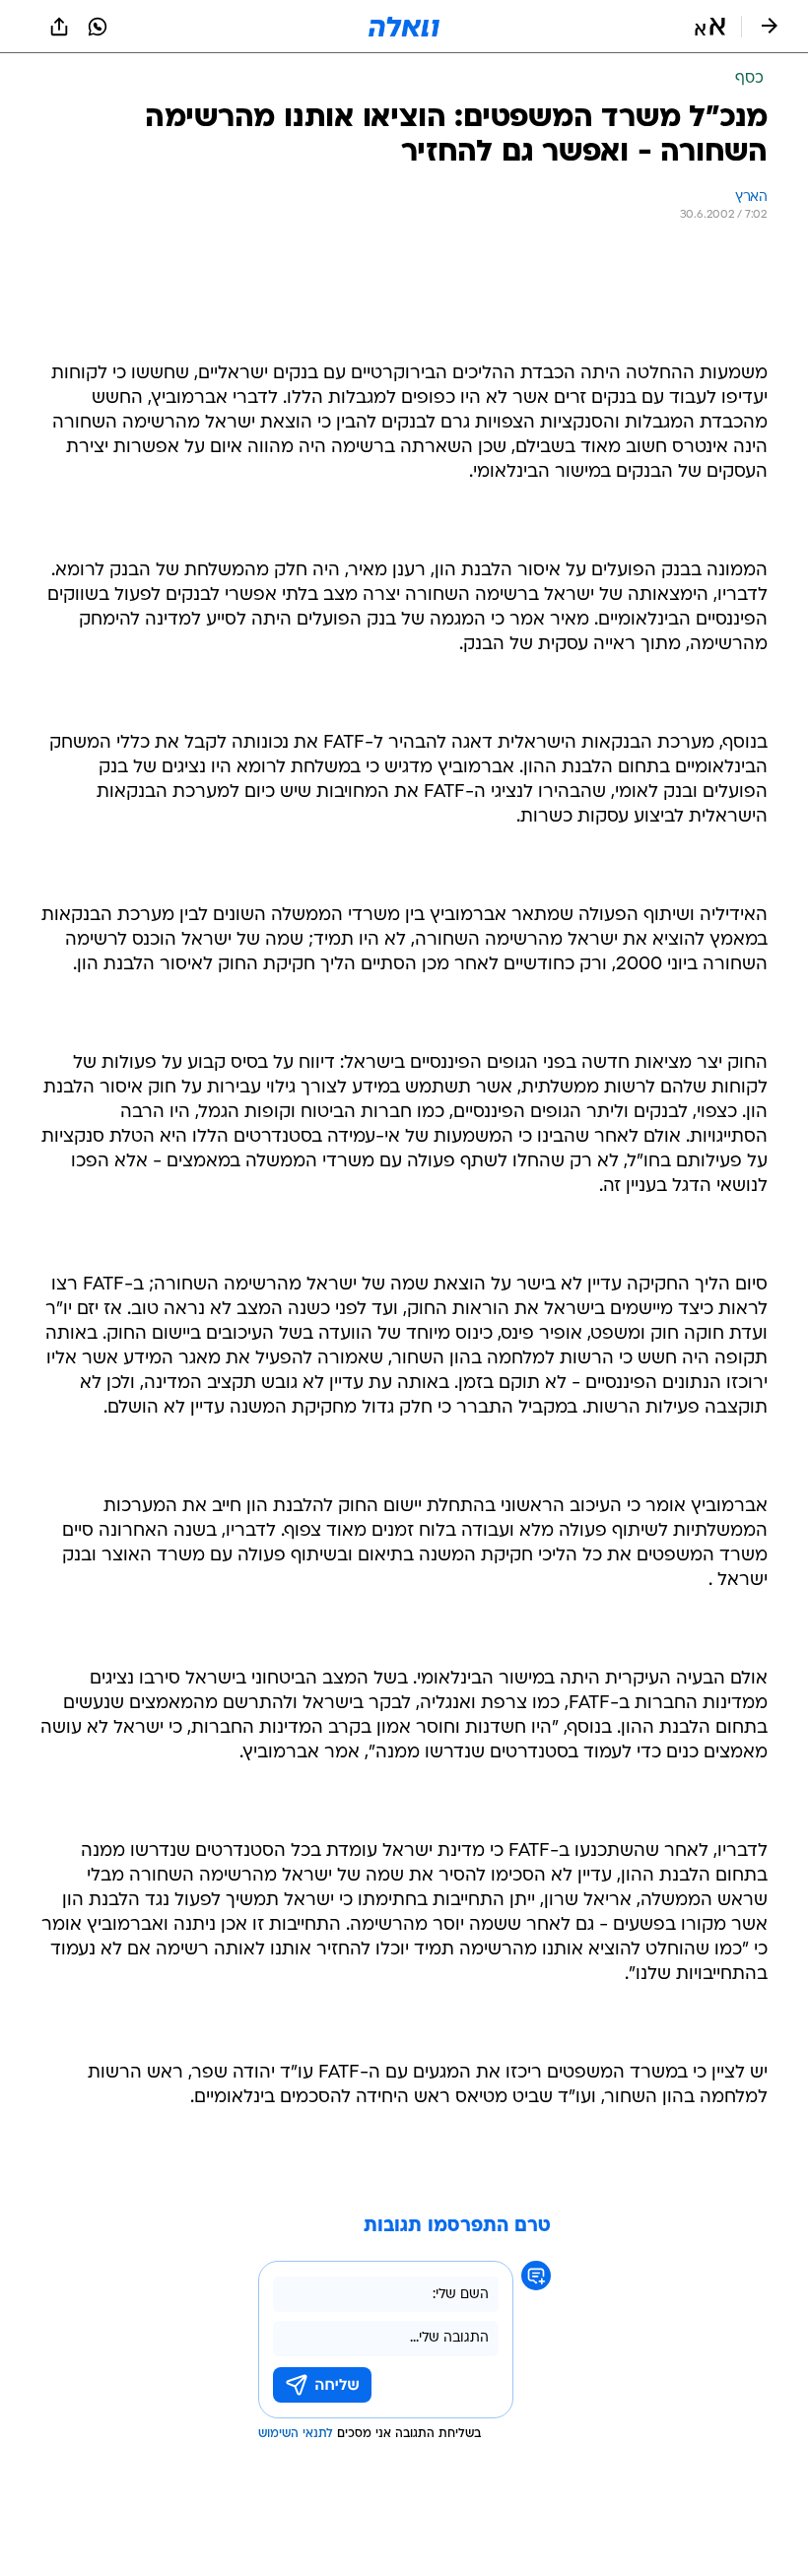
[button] (710, 27)
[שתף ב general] (59, 27)
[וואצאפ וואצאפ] (98, 27)
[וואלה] (404, 27)
